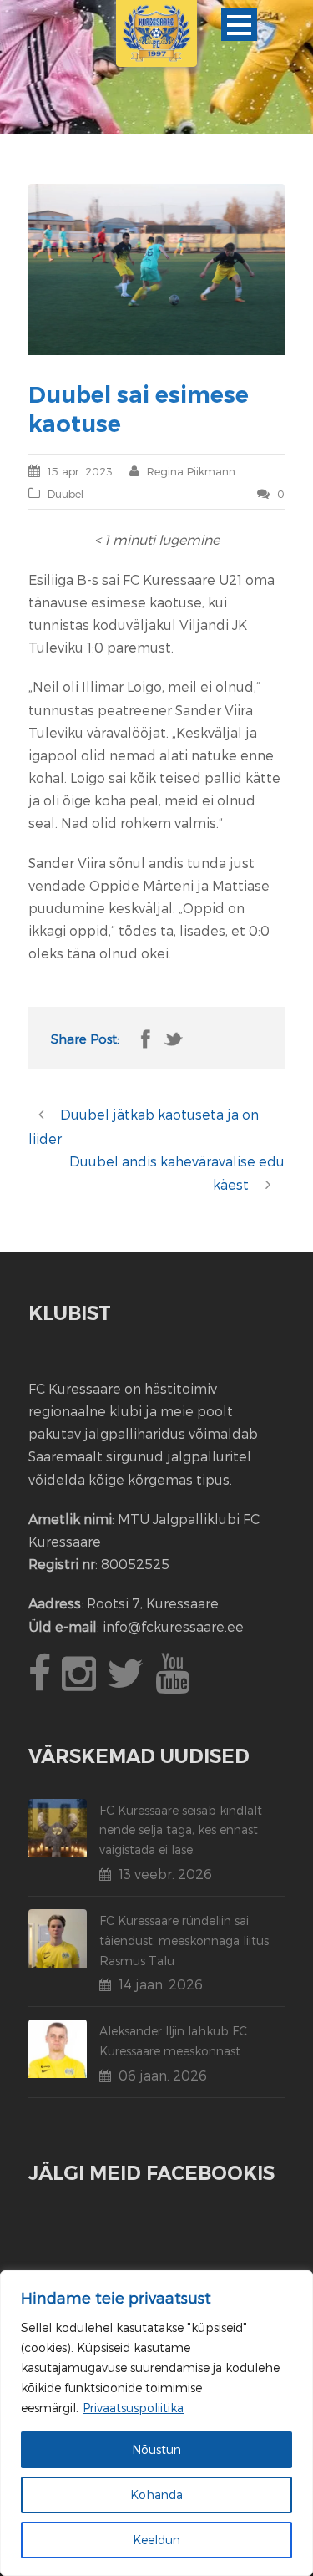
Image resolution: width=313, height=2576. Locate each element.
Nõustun (156, 2449)
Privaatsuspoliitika (133, 2408)
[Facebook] (42, 1682)
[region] (156, 2423)
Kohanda (156, 2495)
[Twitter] (128, 1682)
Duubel (66, 494)
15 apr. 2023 (80, 471)
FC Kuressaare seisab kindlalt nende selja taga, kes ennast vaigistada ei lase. (181, 1830)
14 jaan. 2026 (161, 1984)
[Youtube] (174, 1682)
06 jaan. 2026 (163, 2075)
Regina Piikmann (191, 471)
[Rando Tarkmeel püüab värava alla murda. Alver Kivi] (157, 269)
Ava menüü (239, 25)
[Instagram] (81, 1682)
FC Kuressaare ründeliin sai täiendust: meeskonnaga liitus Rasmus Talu (184, 1941)
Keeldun (156, 2540)
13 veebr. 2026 (165, 1874)
